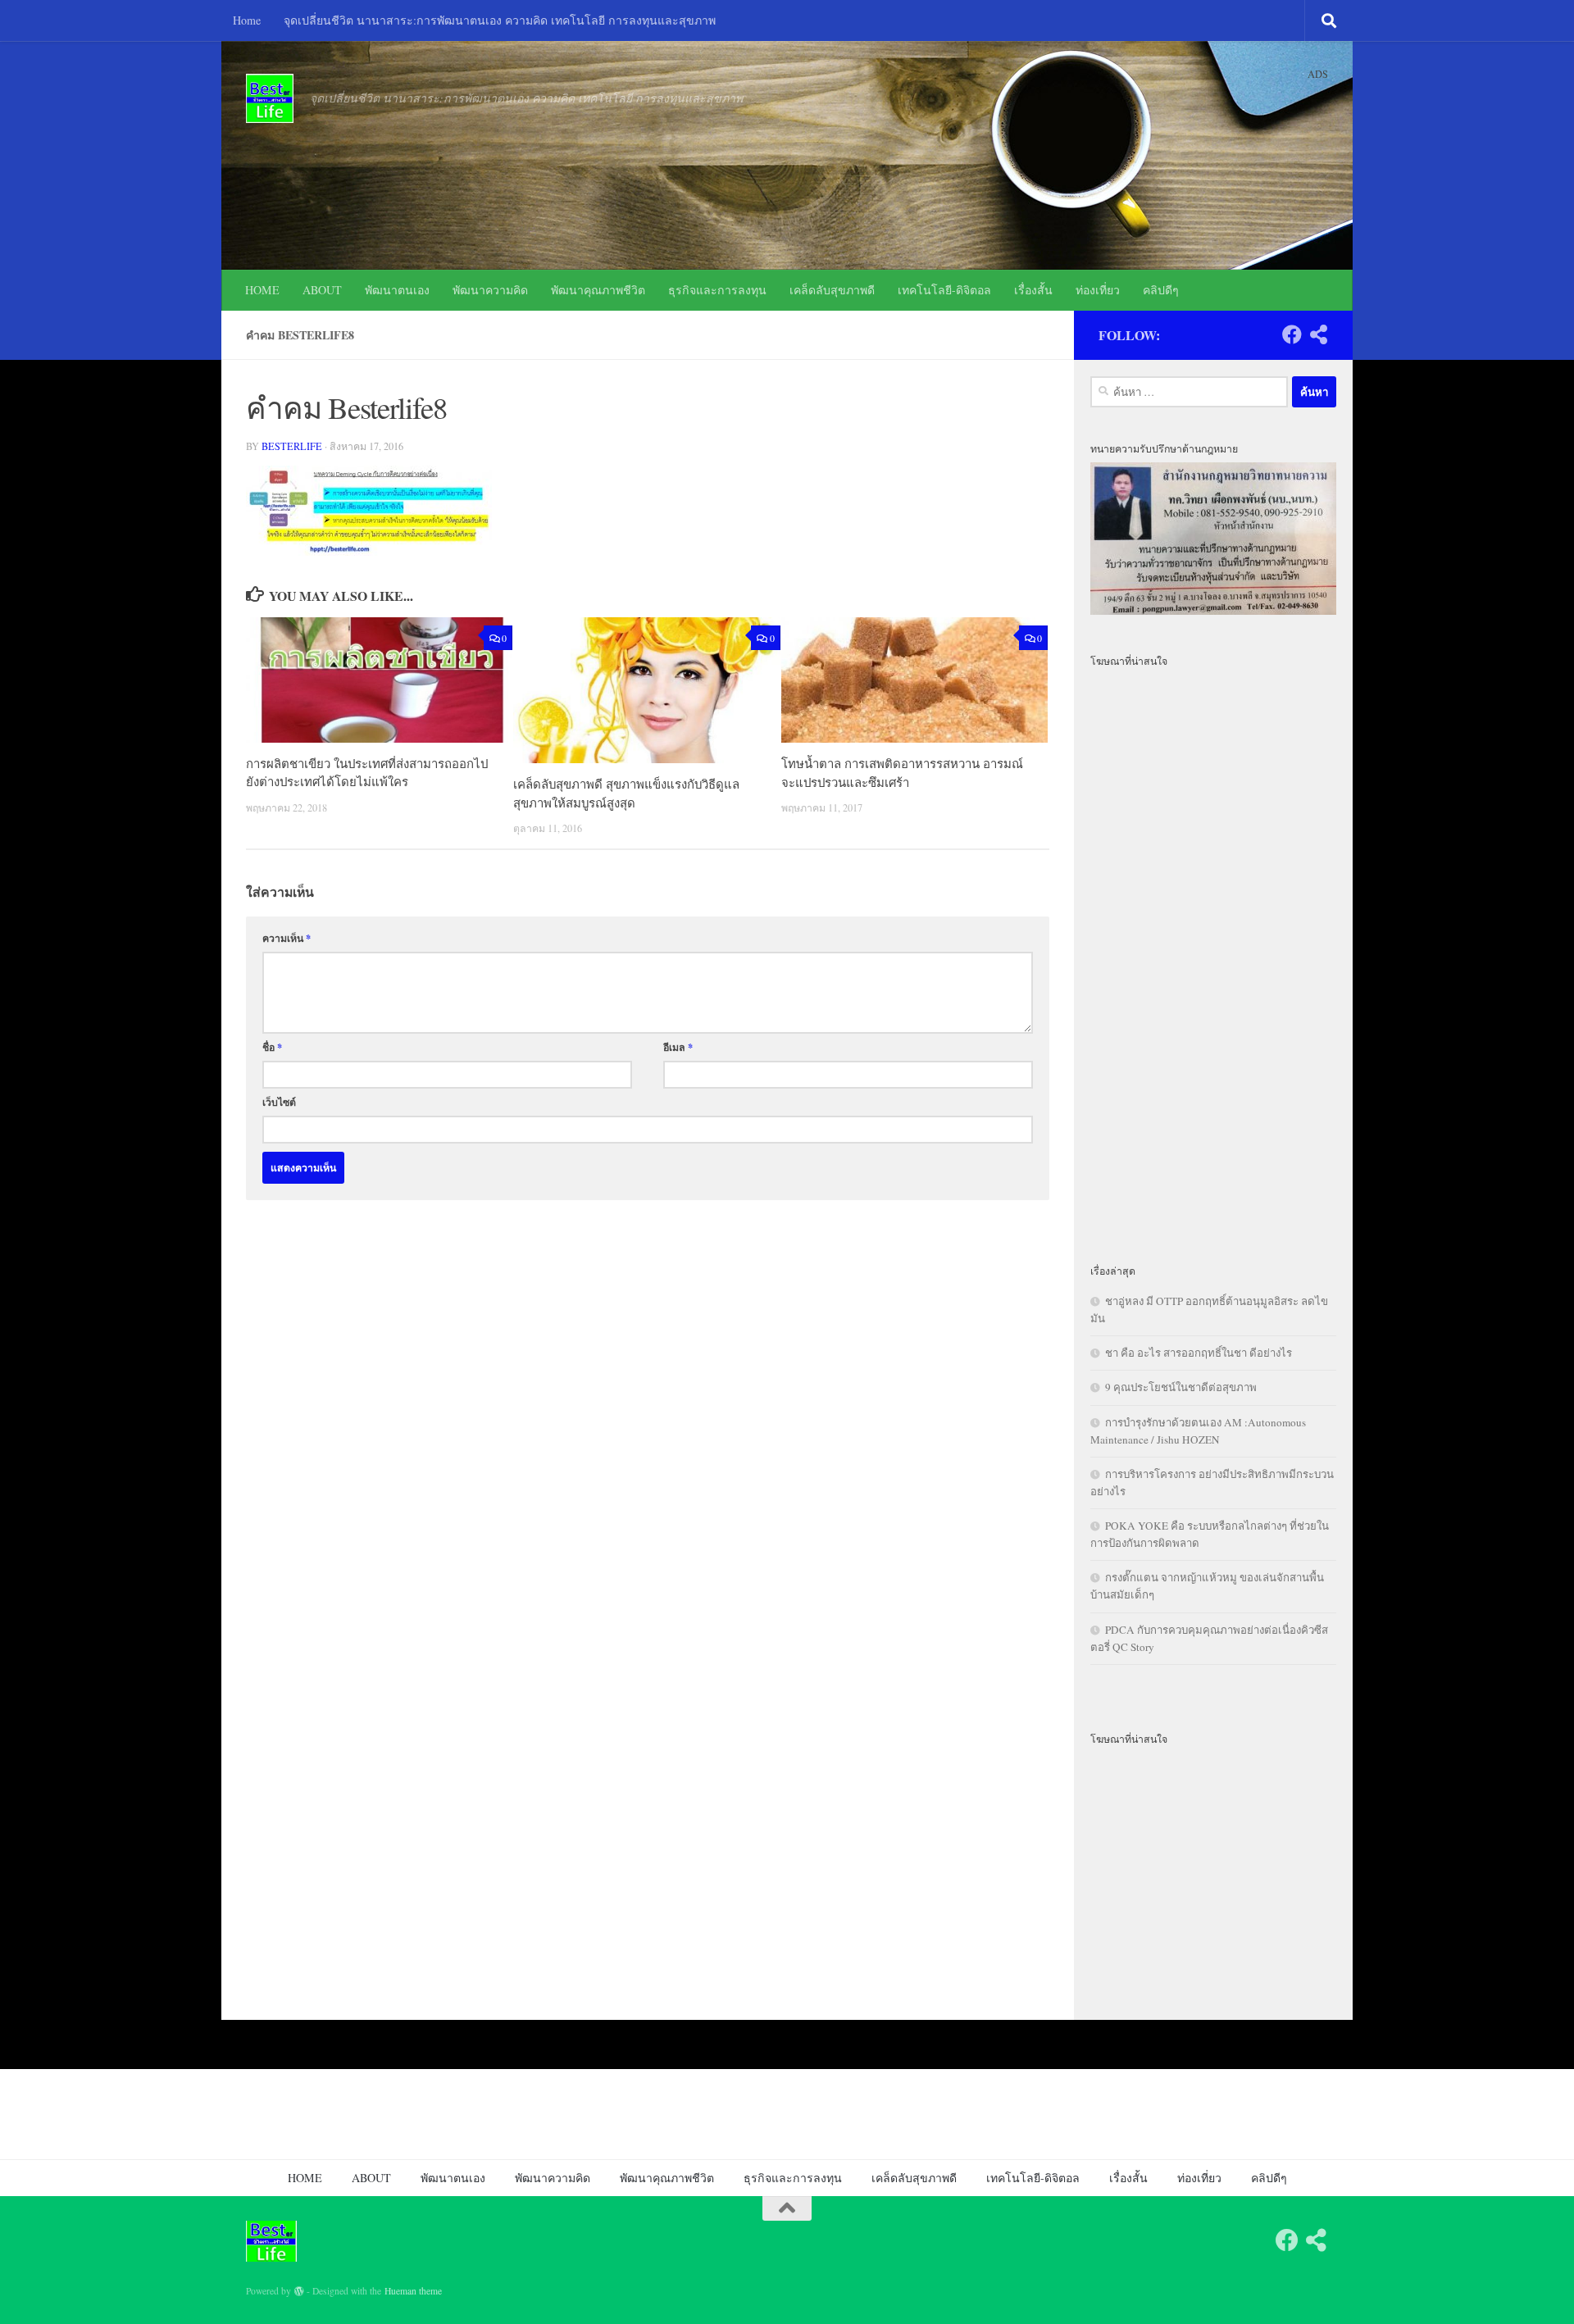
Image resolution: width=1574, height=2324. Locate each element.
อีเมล (678, 1047)
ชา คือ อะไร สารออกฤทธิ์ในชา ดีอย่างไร (1199, 1353)
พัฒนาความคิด (490, 290)
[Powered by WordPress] (299, 2291)
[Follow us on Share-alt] (1318, 334)
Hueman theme (413, 2291)
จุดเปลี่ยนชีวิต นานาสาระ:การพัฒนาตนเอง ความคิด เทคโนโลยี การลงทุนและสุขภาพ (500, 20)
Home (247, 20)
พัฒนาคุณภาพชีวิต (598, 290)
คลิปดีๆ (1161, 290)
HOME (262, 290)
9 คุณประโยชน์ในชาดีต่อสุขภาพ (1181, 1387)
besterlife (292, 446)
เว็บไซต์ (279, 1102)
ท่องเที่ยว (1098, 290)
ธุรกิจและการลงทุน (717, 290)
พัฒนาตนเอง (397, 290)
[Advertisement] (1213, 956)
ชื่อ (272, 1047)
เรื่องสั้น (1033, 290)
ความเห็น (287, 938)
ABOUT (322, 290)
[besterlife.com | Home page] (270, 98)
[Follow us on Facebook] (1292, 334)
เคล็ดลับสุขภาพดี (832, 290)
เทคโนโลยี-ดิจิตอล (944, 290)
